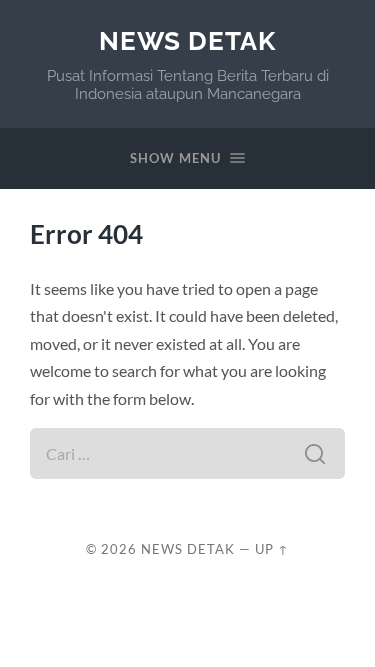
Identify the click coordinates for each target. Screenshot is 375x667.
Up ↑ (272, 549)
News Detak (187, 40)
